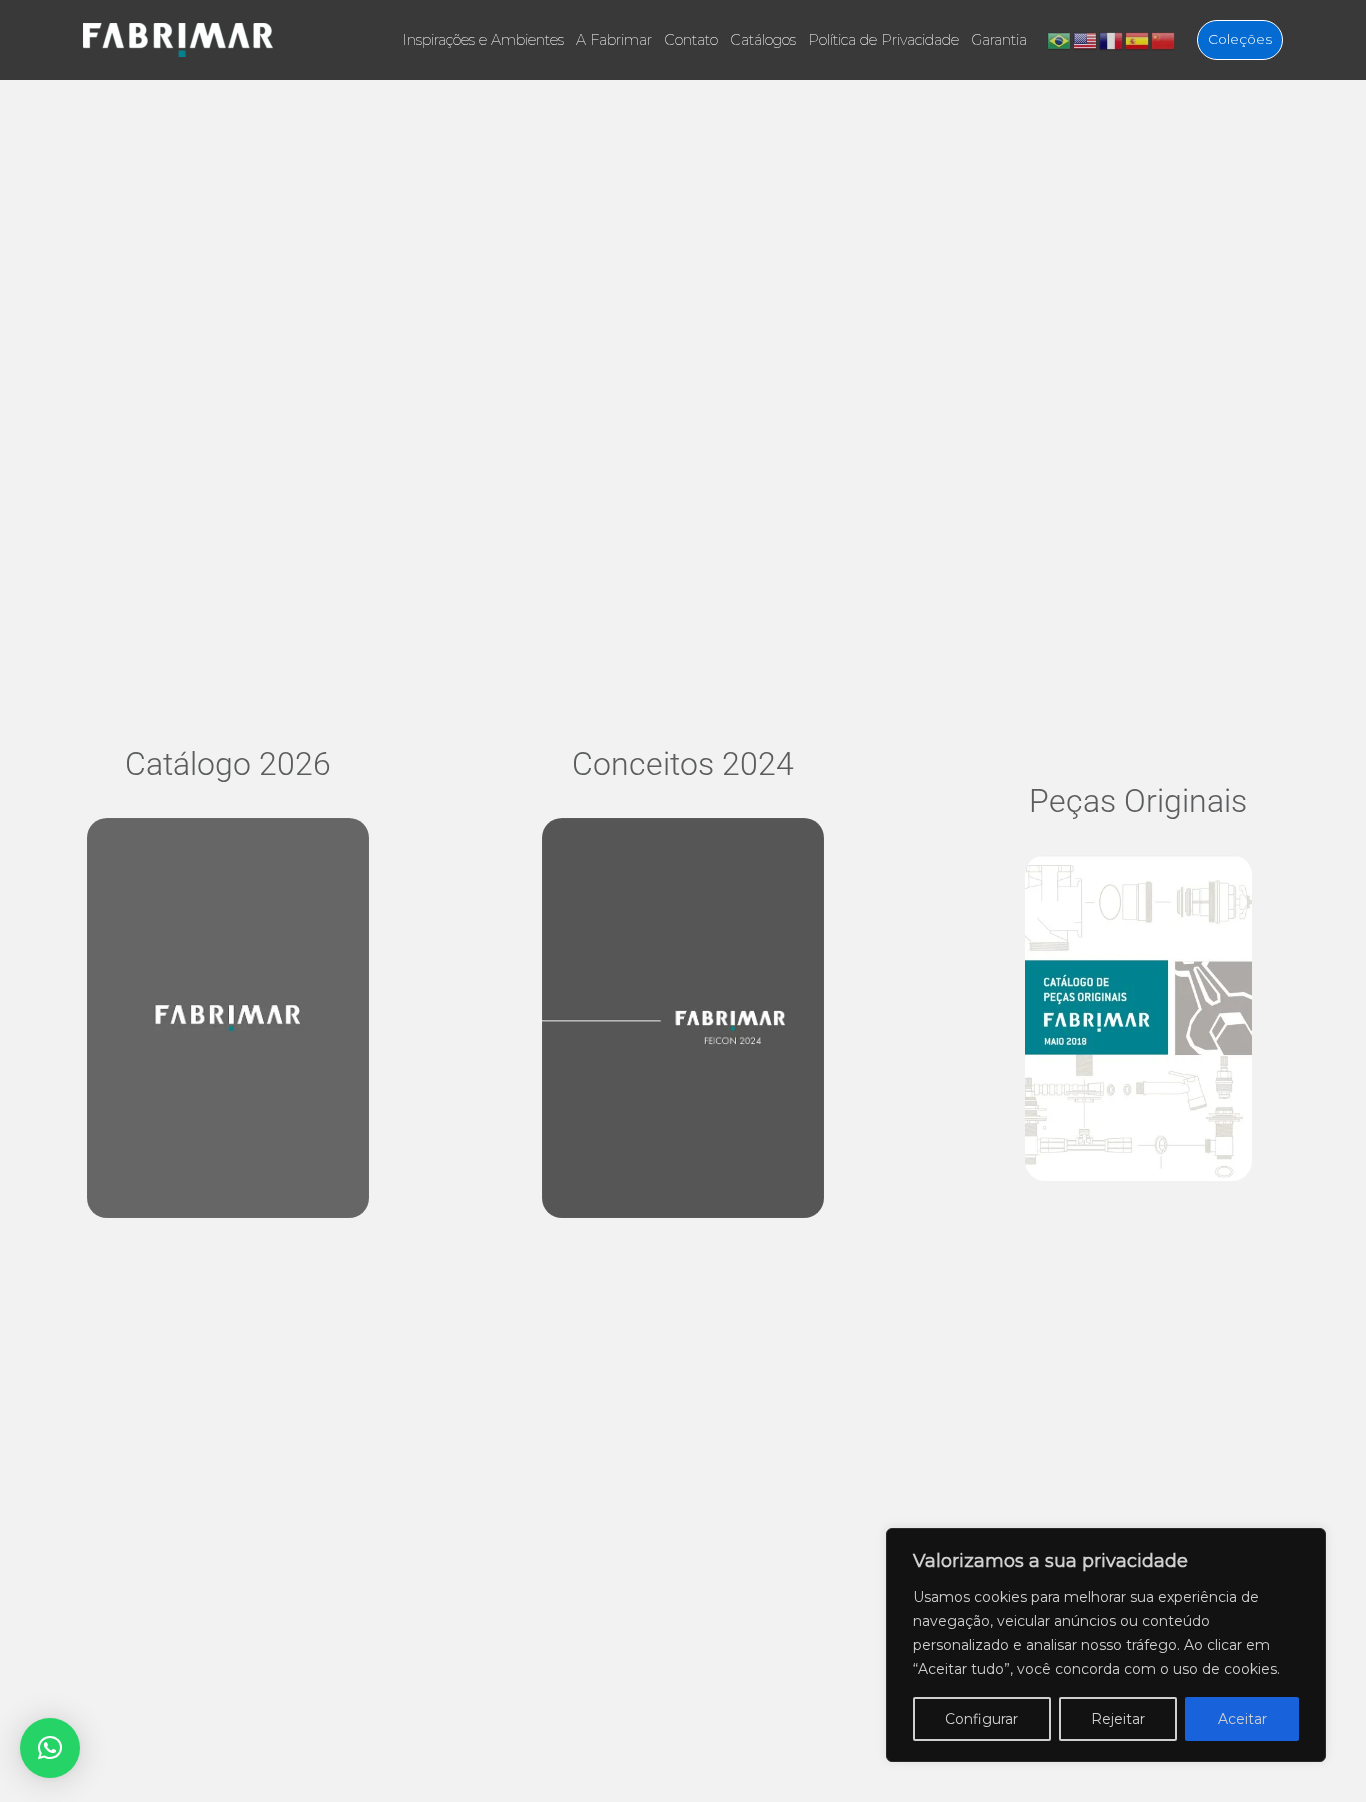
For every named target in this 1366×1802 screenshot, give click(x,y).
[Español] (1138, 39)
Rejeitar (1118, 1719)
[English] (1086, 39)
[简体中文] (1164, 39)
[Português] (1060, 39)
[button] (50, 1748)
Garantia (999, 40)
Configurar (981, 1719)
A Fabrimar (614, 40)
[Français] (1112, 39)
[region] (1106, 1645)
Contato (691, 40)
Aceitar (1242, 1719)
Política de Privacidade (883, 40)
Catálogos (763, 40)
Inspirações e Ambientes (483, 40)
